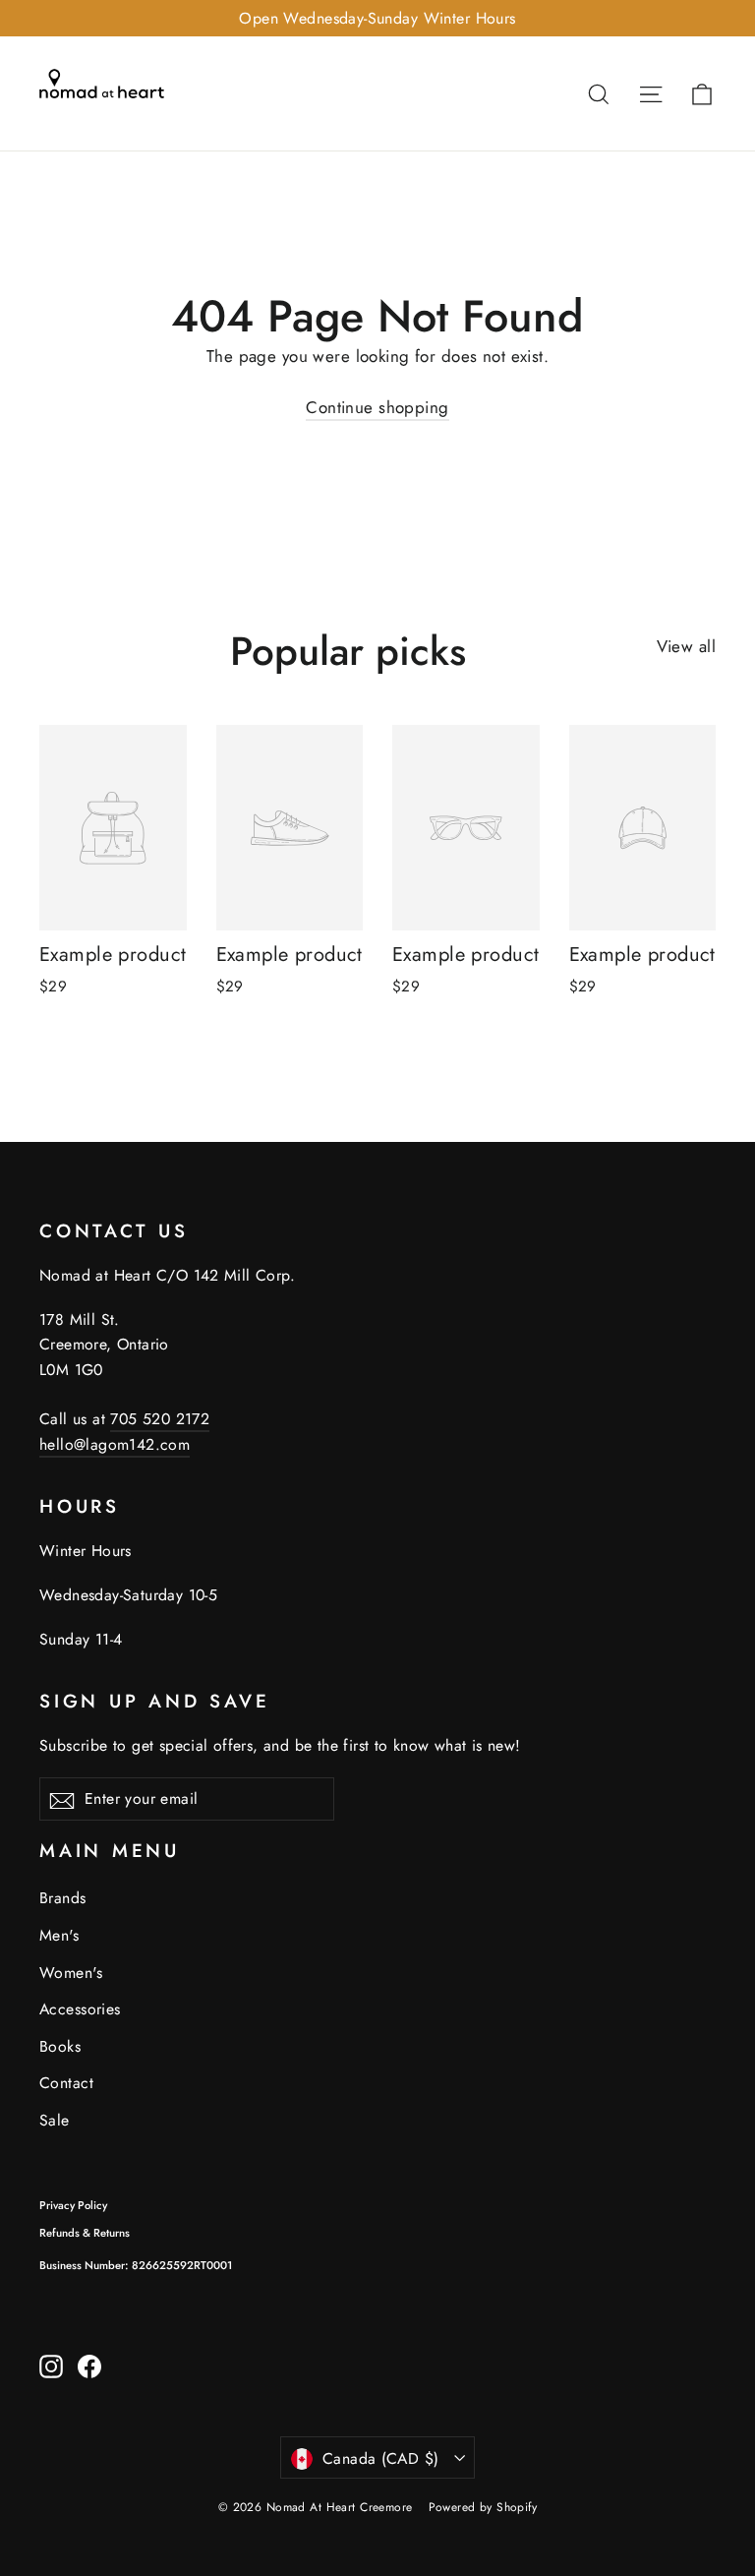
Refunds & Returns (85, 2233)
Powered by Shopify (483, 2507)
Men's (59, 1935)
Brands (63, 1898)
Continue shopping (377, 407)
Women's (71, 1973)
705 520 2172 (160, 1419)
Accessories (80, 2009)
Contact (66, 2083)
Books (60, 2046)
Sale (55, 2120)
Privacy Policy (73, 2205)
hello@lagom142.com (115, 1444)
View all (686, 646)
